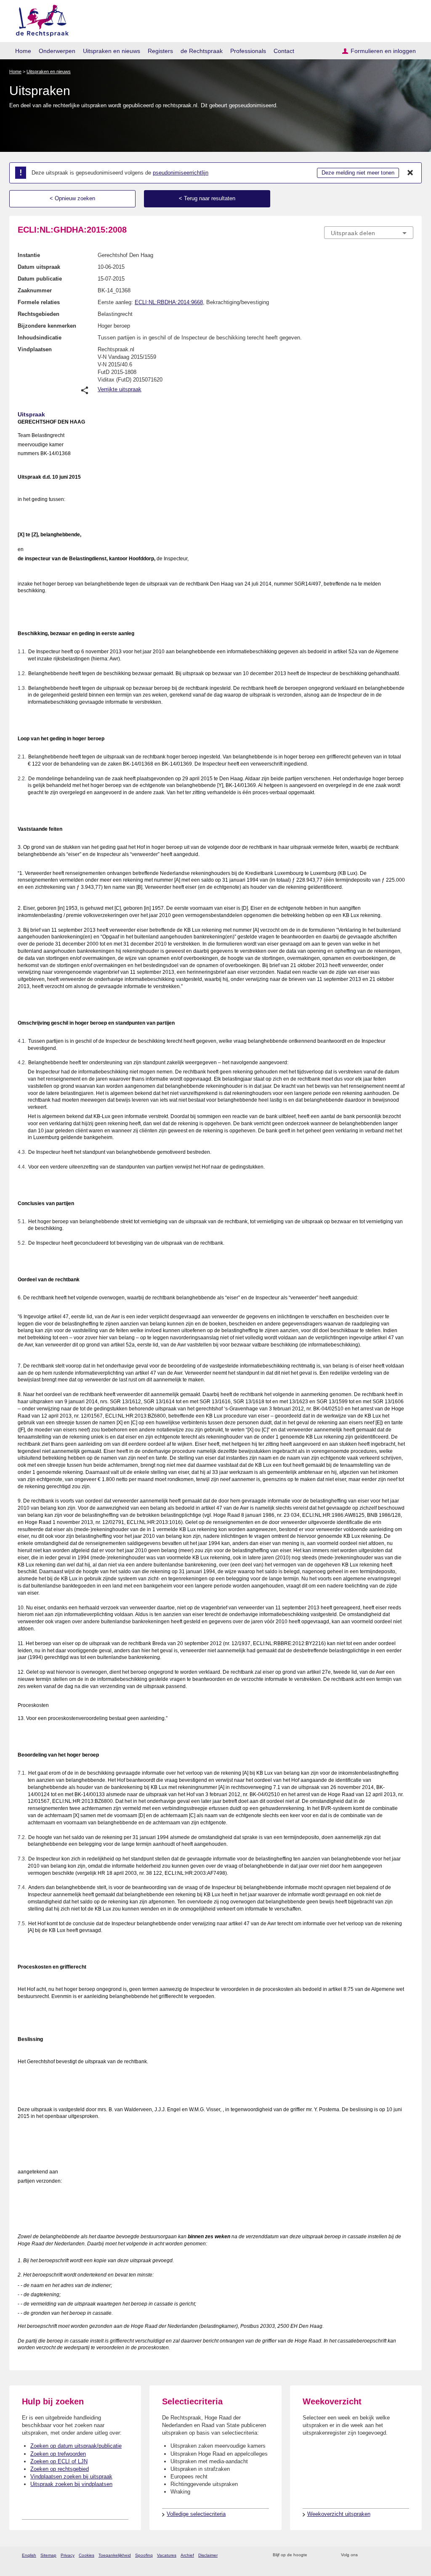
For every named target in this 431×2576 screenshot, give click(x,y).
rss (315, 2555)
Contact (284, 51)
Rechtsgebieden (39, 314)
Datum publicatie (40, 279)
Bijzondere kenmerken (47, 326)
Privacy (68, 2555)
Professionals (248, 51)
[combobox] (369, 233)
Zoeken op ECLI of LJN (59, 2461)
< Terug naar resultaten (207, 198)
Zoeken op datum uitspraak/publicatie (76, 2446)
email (326, 2555)
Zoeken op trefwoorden (58, 2454)
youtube (409, 2555)
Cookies (86, 2555)
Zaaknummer (35, 290)
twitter (365, 2555)
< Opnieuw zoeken (72, 198)
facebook (376, 2555)
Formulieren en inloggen (383, 51)
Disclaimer (208, 2555)
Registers (160, 51)
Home (23, 51)
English (29, 2555)
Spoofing (144, 2555)
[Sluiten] (410, 173)
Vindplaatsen (35, 349)
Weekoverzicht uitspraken (339, 2514)
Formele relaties (39, 302)
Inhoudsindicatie (40, 338)
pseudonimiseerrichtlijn (181, 173)
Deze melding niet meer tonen (358, 173)
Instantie (29, 255)
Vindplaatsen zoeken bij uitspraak (71, 2477)
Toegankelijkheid (115, 2555)
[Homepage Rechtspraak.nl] (39, 19)
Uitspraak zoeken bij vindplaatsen (71, 2484)
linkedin (398, 2555)
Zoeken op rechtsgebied (60, 2469)
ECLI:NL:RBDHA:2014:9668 (169, 302)
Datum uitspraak (39, 267)
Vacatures (167, 2555)
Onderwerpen (57, 51)
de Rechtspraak (202, 51)
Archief (187, 2555)
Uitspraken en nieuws (112, 51)
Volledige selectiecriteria (196, 2514)
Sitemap (48, 2555)
